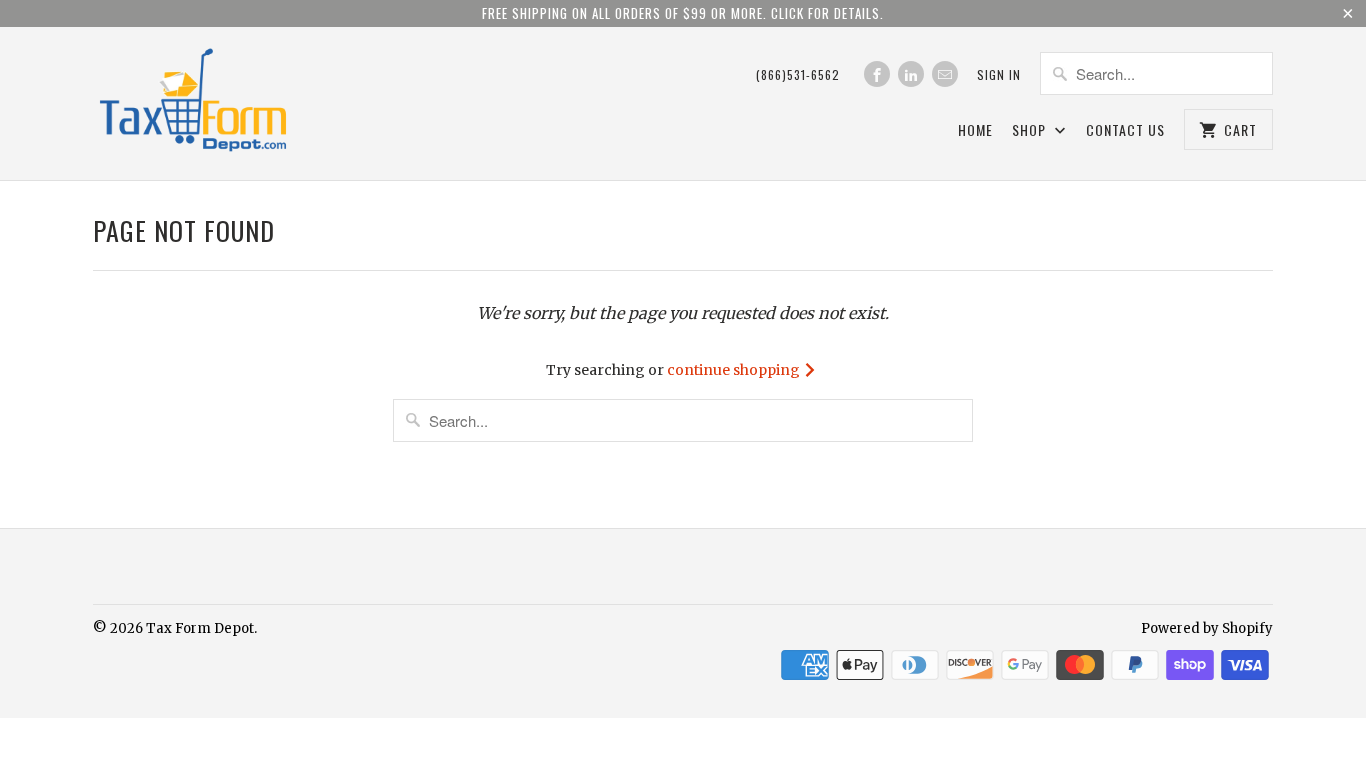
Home (975, 130)
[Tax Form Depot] (193, 103)
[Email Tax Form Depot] (945, 74)
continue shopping (735, 370)
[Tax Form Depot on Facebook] (877, 74)
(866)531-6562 (798, 74)
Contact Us (1125, 130)
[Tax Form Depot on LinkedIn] (911, 74)
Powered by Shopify (1207, 628)
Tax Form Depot (200, 628)
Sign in (999, 74)
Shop (1031, 130)
